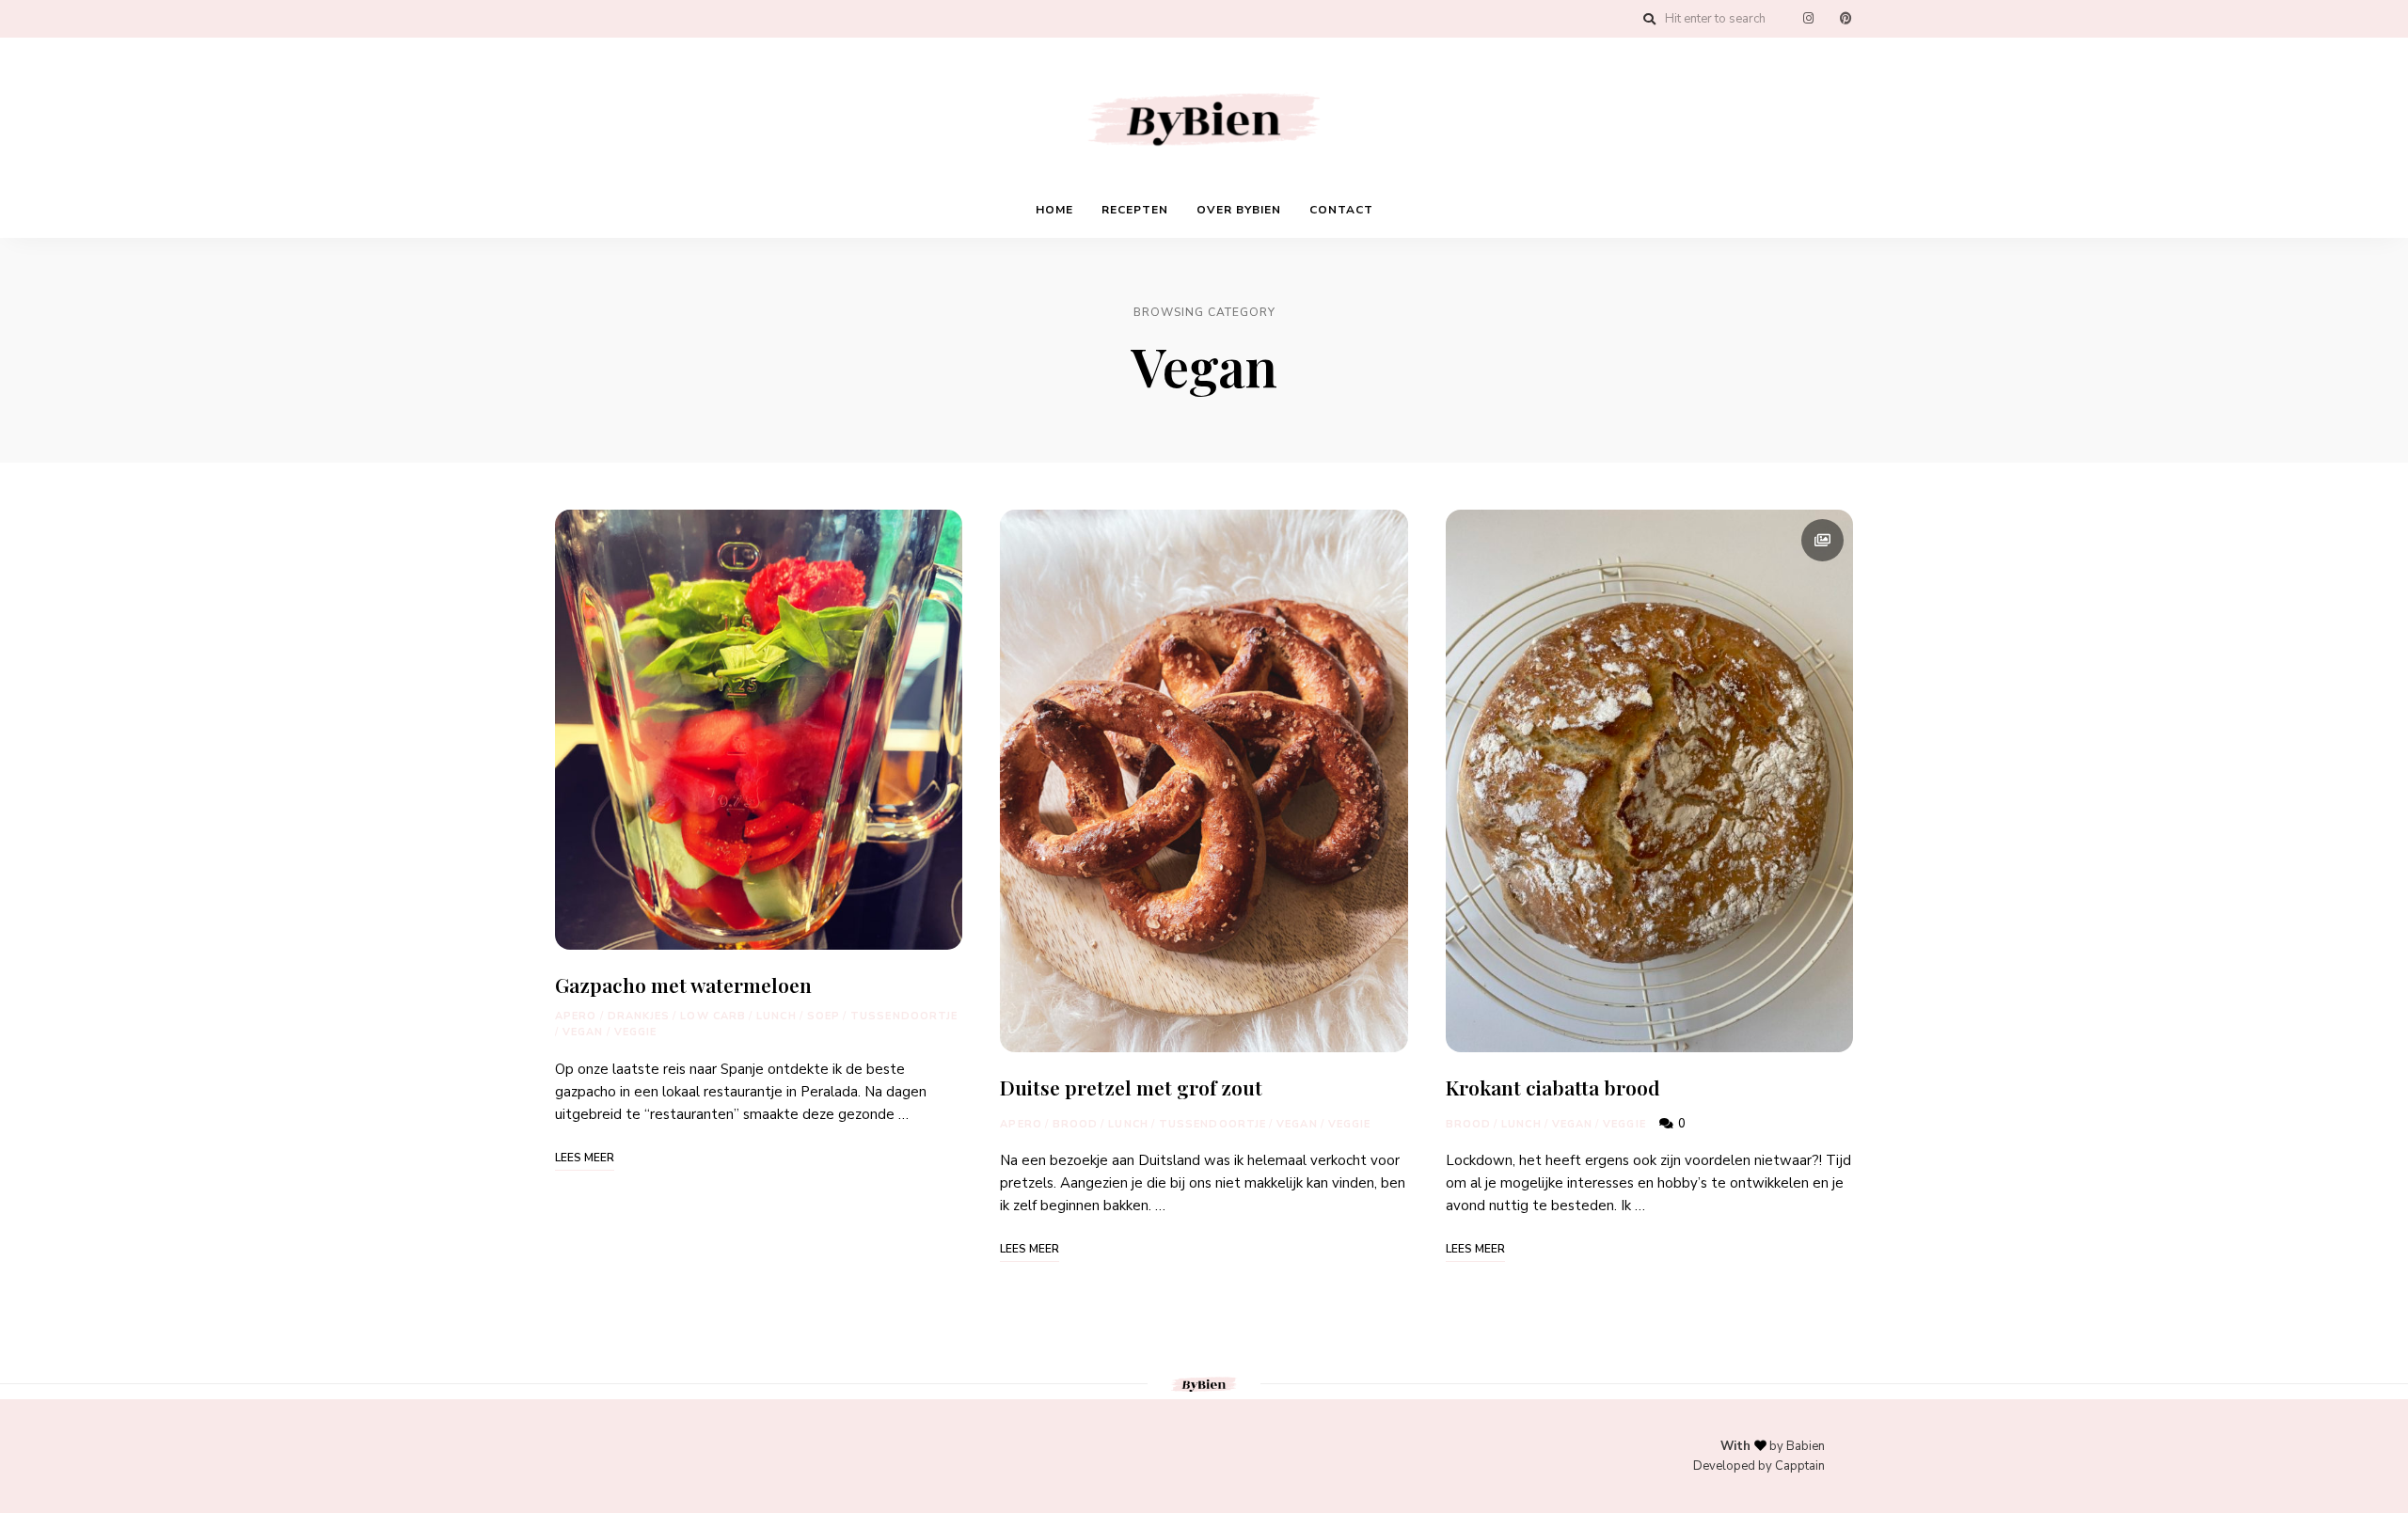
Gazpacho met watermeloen (683, 985)
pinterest (1846, 19)
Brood (1076, 1124)
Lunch (776, 1016)
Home (1054, 210)
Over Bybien (1239, 210)
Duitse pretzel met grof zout (1131, 1087)
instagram (1808, 19)
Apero (576, 1016)
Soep (824, 1016)
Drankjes (639, 1016)
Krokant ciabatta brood (1553, 1087)
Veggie (636, 1032)
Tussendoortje (904, 1016)
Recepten (1135, 210)
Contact (1341, 210)
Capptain (1800, 1466)
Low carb (713, 1016)
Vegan (583, 1032)
